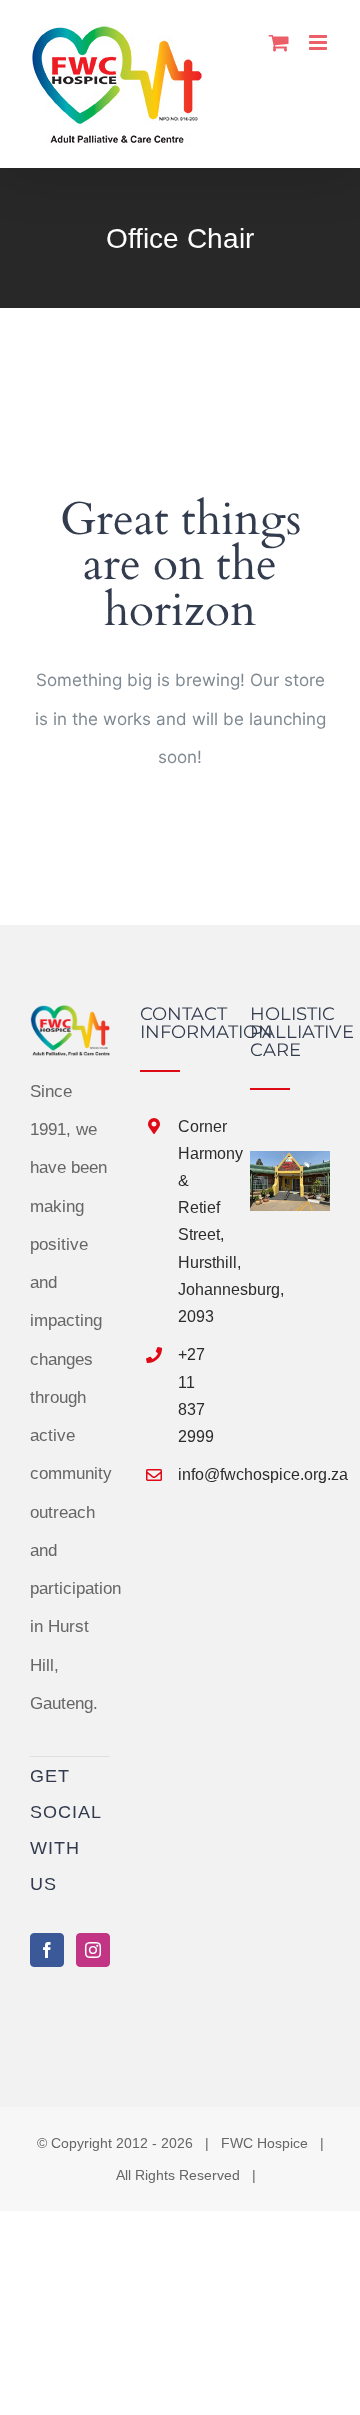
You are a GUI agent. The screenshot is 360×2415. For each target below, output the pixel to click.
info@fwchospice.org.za (199, 1474)
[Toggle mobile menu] (319, 42)
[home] (70, 1023)
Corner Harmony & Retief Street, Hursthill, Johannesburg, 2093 (199, 1221)
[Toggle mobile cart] (279, 42)
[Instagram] (93, 1950)
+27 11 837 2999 (196, 1395)
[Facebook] (47, 1950)
